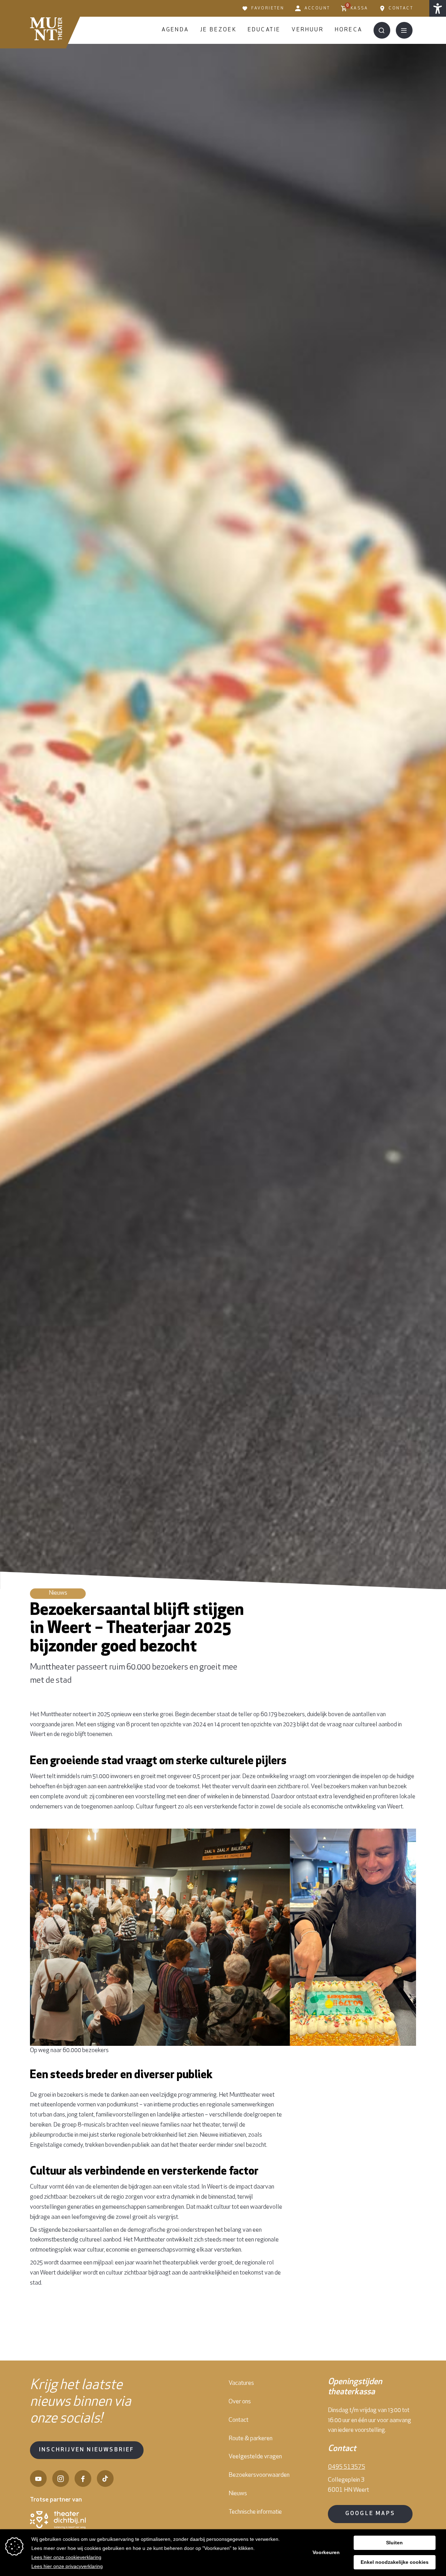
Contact (401, 8)
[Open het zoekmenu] (382, 30)
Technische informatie (255, 2512)
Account (317, 8)
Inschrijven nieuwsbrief (87, 2450)
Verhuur (307, 30)
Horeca (349, 30)
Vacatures (241, 2383)
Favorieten (268, 8)
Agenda (175, 30)
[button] (438, 8)
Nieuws (238, 2494)
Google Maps (370, 2514)
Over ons (240, 2402)
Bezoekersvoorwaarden (259, 2475)
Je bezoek (218, 30)
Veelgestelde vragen (255, 2457)
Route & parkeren (251, 2439)
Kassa (357, 7)
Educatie (264, 30)
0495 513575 (347, 2467)
